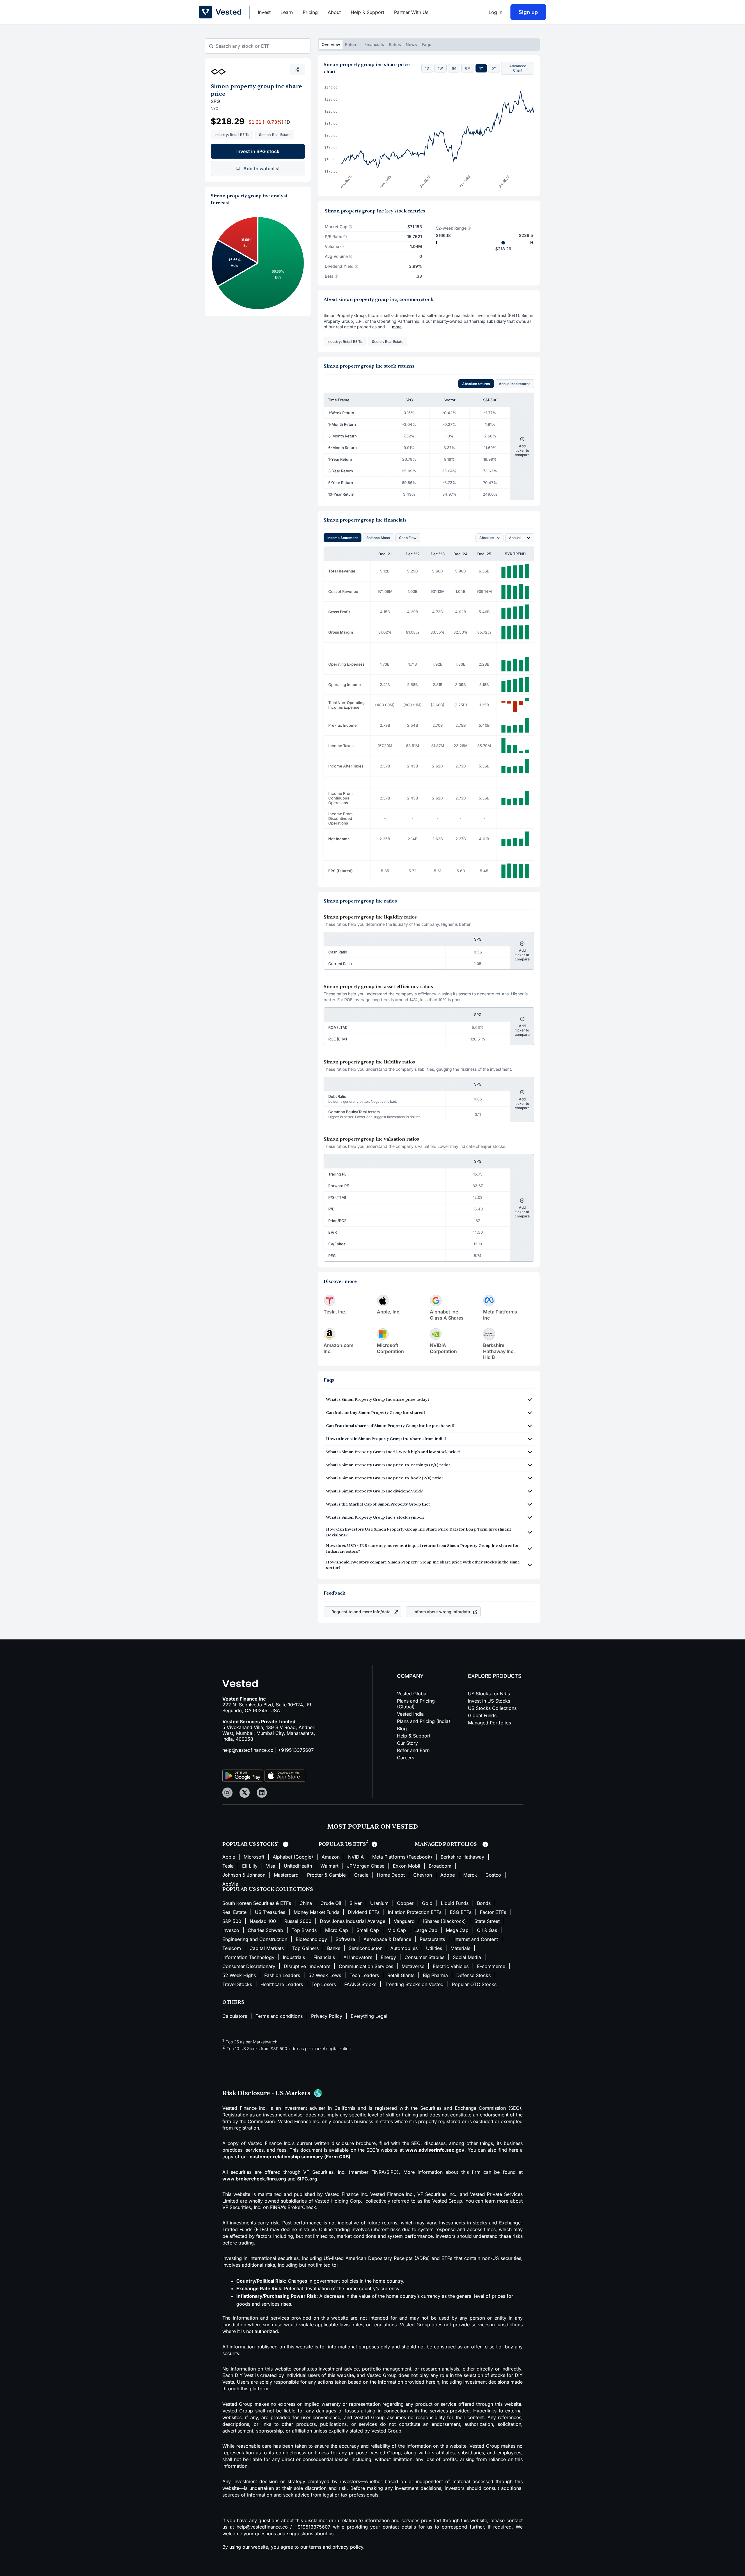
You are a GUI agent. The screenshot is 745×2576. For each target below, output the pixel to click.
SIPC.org (307, 2179)
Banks (334, 1948)
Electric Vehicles (451, 1966)
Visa (271, 1866)
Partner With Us (411, 12)
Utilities (434, 1948)
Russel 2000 (298, 1921)
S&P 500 (232, 1921)
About (334, 12)
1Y (481, 68)
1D (427, 68)
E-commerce (491, 1966)
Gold (427, 1903)
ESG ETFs (461, 1912)
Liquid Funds (455, 1903)
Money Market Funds (316, 1912)
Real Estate (234, 1912)
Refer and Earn (413, 1750)
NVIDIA (356, 1857)
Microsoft (254, 1857)
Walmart (329, 1866)
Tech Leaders (364, 1975)
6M (468, 68)
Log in (495, 12)
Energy (388, 1957)
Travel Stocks (237, 1984)
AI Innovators (358, 1957)
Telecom (232, 1948)
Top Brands (304, 1930)
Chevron (423, 1875)
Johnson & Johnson (244, 1875)
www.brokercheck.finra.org (254, 2179)
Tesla (228, 1866)
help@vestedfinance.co (248, 1750)
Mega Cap (457, 1930)
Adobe (448, 1875)
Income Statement (343, 538)
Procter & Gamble (326, 1875)
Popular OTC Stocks (474, 1984)
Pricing (310, 12)
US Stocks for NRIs (489, 1694)
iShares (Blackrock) (445, 1921)
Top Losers (324, 1984)
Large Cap (426, 1930)
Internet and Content (476, 1939)
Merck (470, 1875)
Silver (356, 1903)
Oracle (361, 1875)
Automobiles (404, 1948)
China (306, 1903)
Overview (331, 44)
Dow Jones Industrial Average (353, 1921)
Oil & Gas (487, 1930)
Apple (229, 1857)
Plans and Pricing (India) (424, 1721)
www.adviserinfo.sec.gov (435, 2150)
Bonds (484, 1903)
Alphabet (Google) (293, 1857)
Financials (374, 44)
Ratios (395, 44)
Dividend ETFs (364, 1912)
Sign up (528, 12)
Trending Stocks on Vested (414, 1984)
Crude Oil (331, 1903)
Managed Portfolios (489, 1723)
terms (315, 2547)
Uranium (379, 1903)
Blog (402, 1728)
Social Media (467, 1957)
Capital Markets (267, 1948)
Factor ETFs (493, 1912)
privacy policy (348, 2547)
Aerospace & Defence (387, 1939)
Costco (493, 1875)
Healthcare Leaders (282, 1984)
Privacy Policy (327, 2016)
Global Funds (482, 1715)
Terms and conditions (279, 2016)
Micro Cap (337, 1930)
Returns (352, 44)
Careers (406, 1758)
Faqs (426, 44)
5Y (494, 68)
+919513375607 (296, 1750)
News (411, 44)
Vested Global (412, 1694)
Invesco (231, 1930)
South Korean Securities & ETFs (257, 1903)
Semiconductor (365, 1948)
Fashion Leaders (282, 1975)
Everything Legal (369, 2016)
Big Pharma (435, 1975)
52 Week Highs (239, 1975)
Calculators (235, 2016)
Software (345, 1939)
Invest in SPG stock (258, 151)
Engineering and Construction (255, 1939)
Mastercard (286, 1875)
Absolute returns (476, 384)
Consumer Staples (424, 1957)
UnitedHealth (298, 1866)
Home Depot (391, 1875)
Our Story (407, 1743)
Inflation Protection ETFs (415, 1912)
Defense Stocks (473, 1975)
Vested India (410, 1714)
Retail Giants (401, 1975)
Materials (460, 1948)
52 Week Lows (325, 1975)
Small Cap (368, 1930)
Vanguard (404, 1921)
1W (440, 68)
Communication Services (366, 1966)
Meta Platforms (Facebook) (402, 1857)
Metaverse (413, 1966)
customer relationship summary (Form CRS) (300, 2157)
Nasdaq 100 (263, 1921)
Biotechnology (311, 1939)
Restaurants (432, 1939)
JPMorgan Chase (366, 1866)
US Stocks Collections (492, 1708)
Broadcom (440, 1866)
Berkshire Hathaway (462, 1857)
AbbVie (230, 1884)
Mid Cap (397, 1930)
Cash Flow (408, 538)
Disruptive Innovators (307, 1966)
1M (454, 68)
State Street (487, 1921)
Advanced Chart (518, 68)
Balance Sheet (378, 538)
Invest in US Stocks (489, 1701)
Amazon (331, 1857)
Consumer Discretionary (249, 1966)
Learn (287, 12)
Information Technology (248, 1957)
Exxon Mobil (407, 1866)
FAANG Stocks (360, 1984)
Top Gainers (305, 1948)
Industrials (294, 1957)
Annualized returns (515, 384)
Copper (405, 1903)
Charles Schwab (265, 1930)
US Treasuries (270, 1912)
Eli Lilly (250, 1866)
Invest (264, 12)
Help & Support (367, 12)
